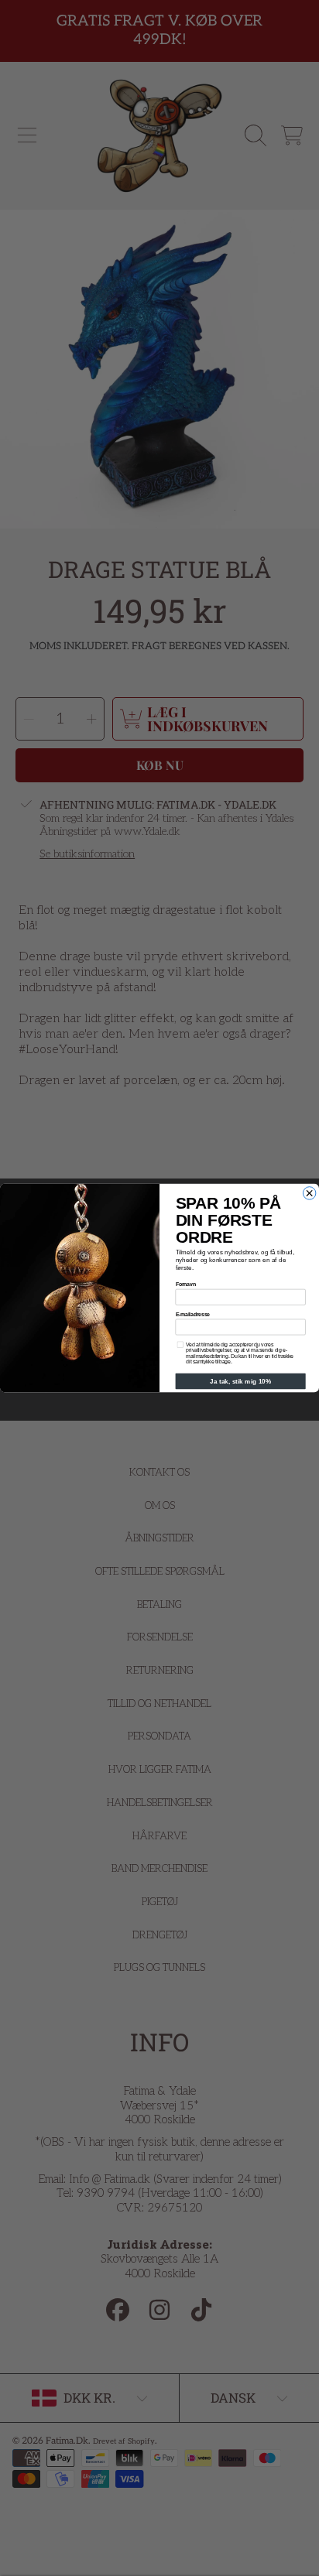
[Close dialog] (309, 1193)
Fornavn (186, 1284)
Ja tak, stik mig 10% (240, 1381)
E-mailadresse (193, 1314)
